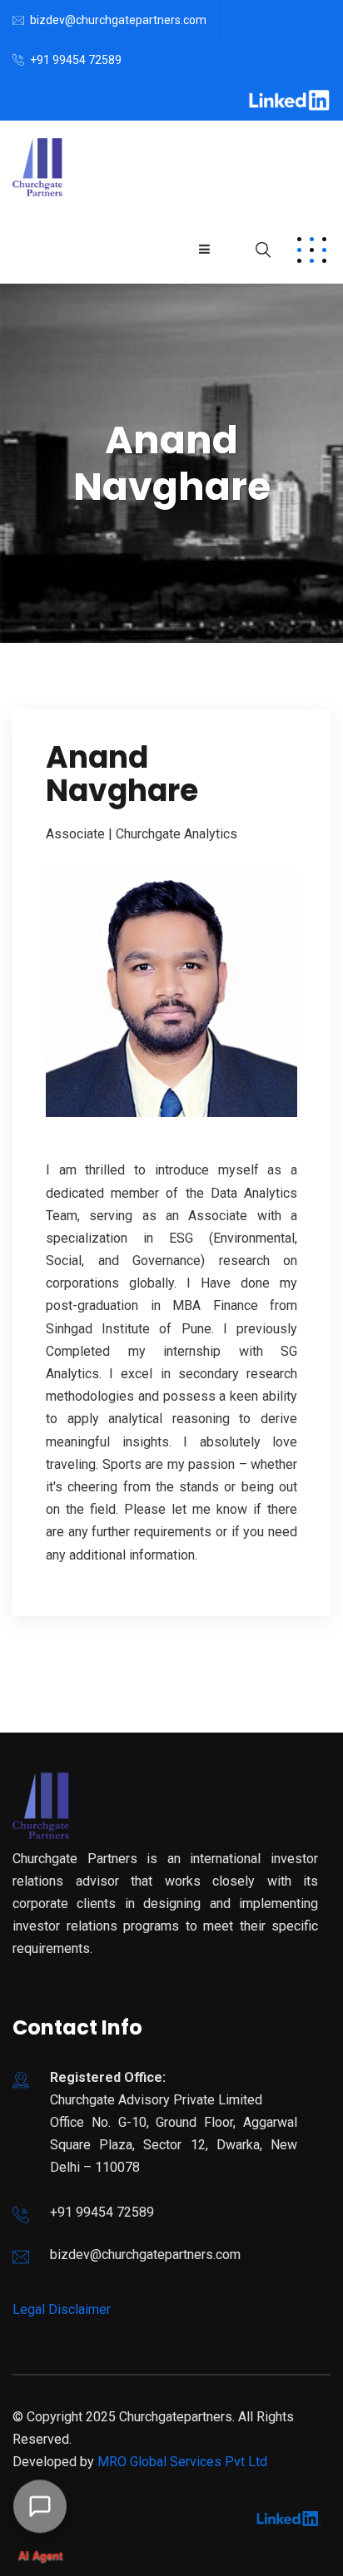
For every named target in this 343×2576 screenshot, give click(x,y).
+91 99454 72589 (76, 60)
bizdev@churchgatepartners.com (118, 20)
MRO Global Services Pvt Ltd (182, 2462)
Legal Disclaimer (62, 2309)
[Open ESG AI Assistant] (40, 2510)
